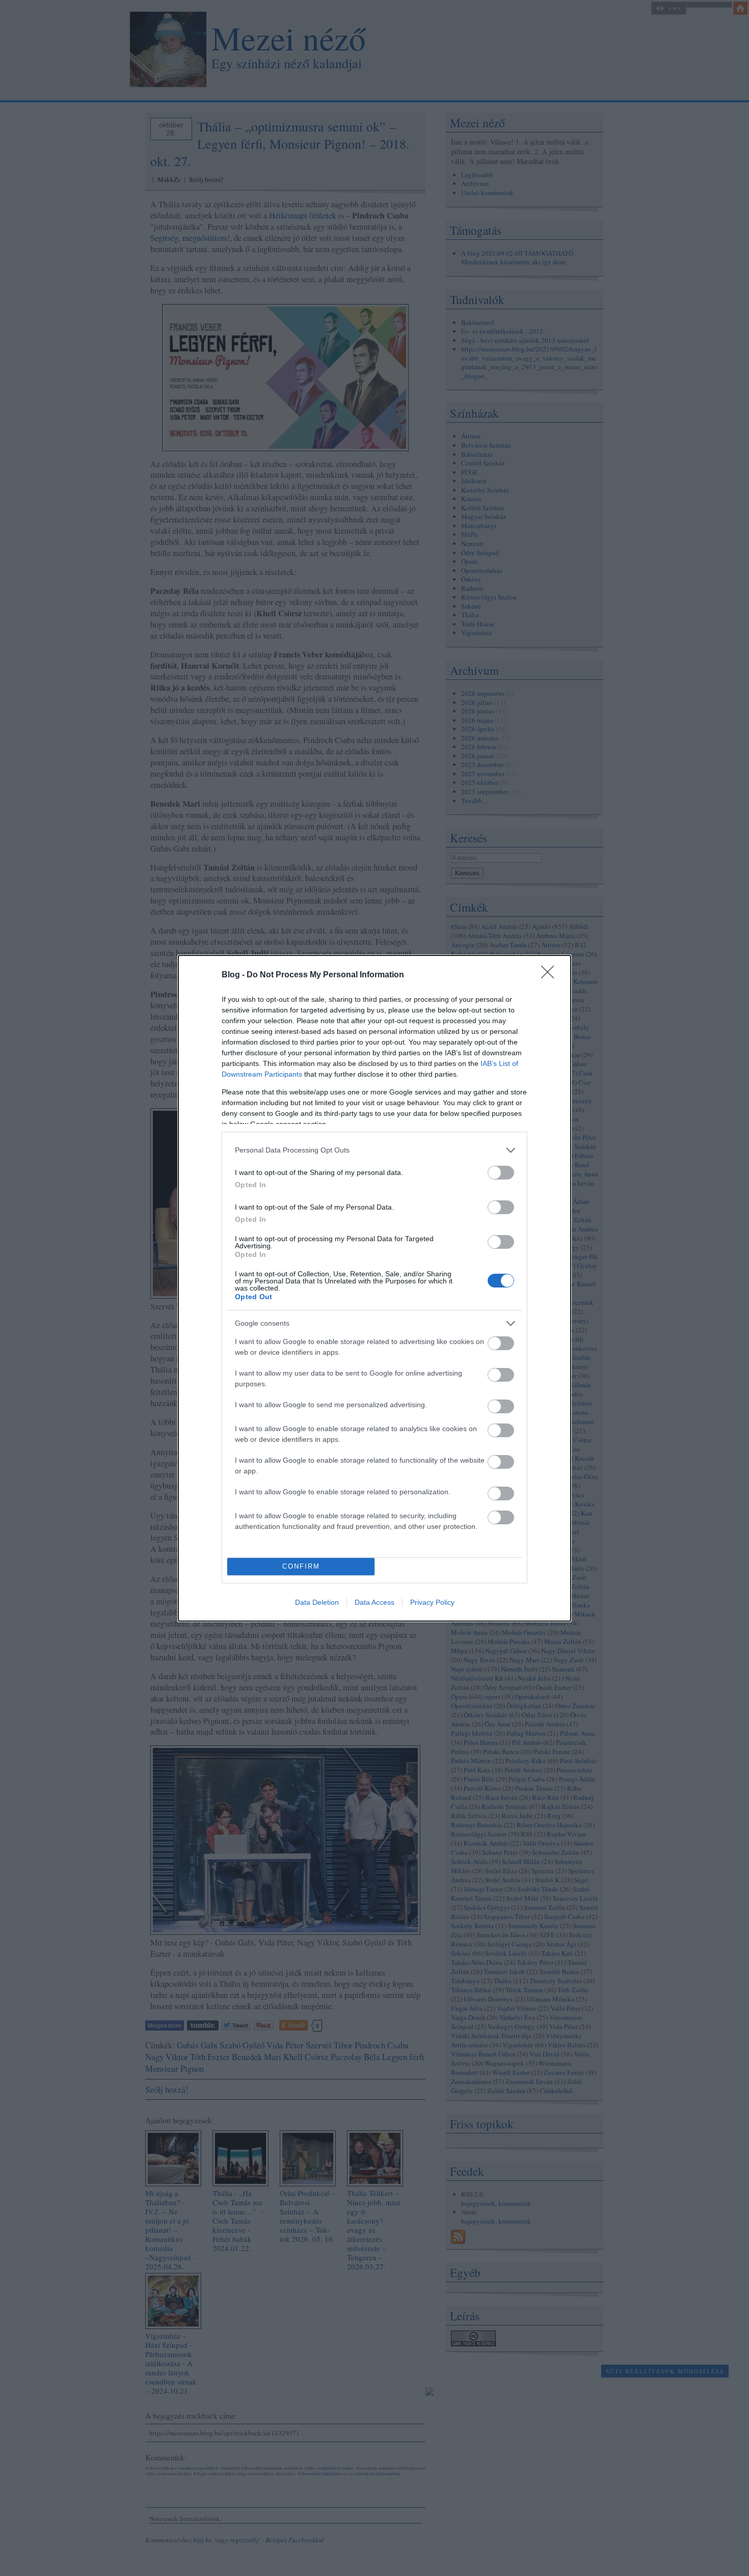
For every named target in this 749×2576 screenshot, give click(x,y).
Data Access (374, 1602)
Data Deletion (317, 1602)
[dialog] (374, 1288)
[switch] (501, 1173)
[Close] (551, 975)
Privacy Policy (432, 1602)
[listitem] (374, 1150)
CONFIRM (301, 1566)
